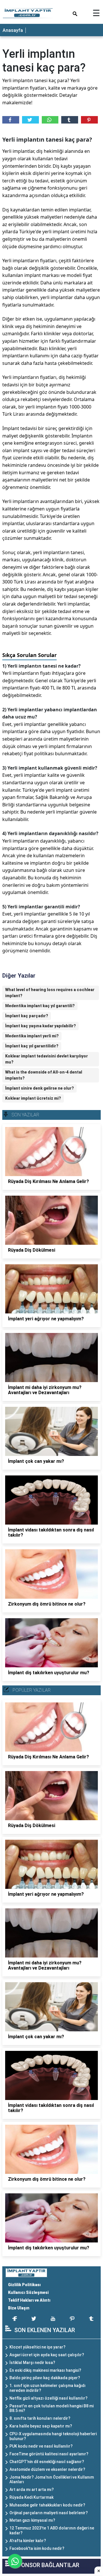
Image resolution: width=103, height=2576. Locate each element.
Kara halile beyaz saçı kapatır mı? (41, 2426)
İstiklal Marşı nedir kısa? (32, 2363)
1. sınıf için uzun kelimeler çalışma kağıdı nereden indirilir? (47, 2388)
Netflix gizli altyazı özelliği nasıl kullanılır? (48, 2398)
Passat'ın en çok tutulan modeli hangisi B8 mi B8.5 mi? (51, 2408)
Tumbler (70, 120)
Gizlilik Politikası (24, 2285)
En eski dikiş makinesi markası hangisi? (45, 2370)
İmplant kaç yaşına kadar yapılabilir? (40, 1026)
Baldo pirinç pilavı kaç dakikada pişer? (45, 2378)
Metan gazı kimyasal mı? (32, 2520)
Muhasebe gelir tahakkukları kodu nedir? (47, 2505)
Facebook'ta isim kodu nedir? (37, 2548)
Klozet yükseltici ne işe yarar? (37, 2347)
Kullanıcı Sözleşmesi (28, 2292)
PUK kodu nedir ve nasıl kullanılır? (41, 2446)
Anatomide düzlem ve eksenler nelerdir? (47, 2469)
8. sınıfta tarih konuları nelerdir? (40, 2418)
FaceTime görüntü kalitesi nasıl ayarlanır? (49, 2454)
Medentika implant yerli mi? (32, 1036)
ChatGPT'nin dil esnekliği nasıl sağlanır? (47, 2462)
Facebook (11, 120)
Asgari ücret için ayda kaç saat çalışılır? (47, 2355)
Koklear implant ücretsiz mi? (33, 1098)
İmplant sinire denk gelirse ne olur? (39, 1088)
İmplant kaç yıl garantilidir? (32, 1046)
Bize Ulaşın (19, 2308)
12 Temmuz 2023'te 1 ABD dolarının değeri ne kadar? (52, 2530)
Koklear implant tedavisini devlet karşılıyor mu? (46, 1059)
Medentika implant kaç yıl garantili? (40, 1006)
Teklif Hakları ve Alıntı (29, 2300)
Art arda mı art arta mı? (32, 2490)
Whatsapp (50, 120)
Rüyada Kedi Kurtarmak (31, 2497)
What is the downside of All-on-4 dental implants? (44, 1075)
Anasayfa (13, 30)
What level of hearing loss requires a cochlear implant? (50, 993)
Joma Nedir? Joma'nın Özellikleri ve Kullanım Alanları (52, 2480)
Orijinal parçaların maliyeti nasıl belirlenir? (49, 2513)
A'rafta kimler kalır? (28, 2541)
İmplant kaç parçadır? (27, 1016)
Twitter (30, 120)
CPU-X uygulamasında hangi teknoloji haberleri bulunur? (53, 2436)
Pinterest (89, 120)
